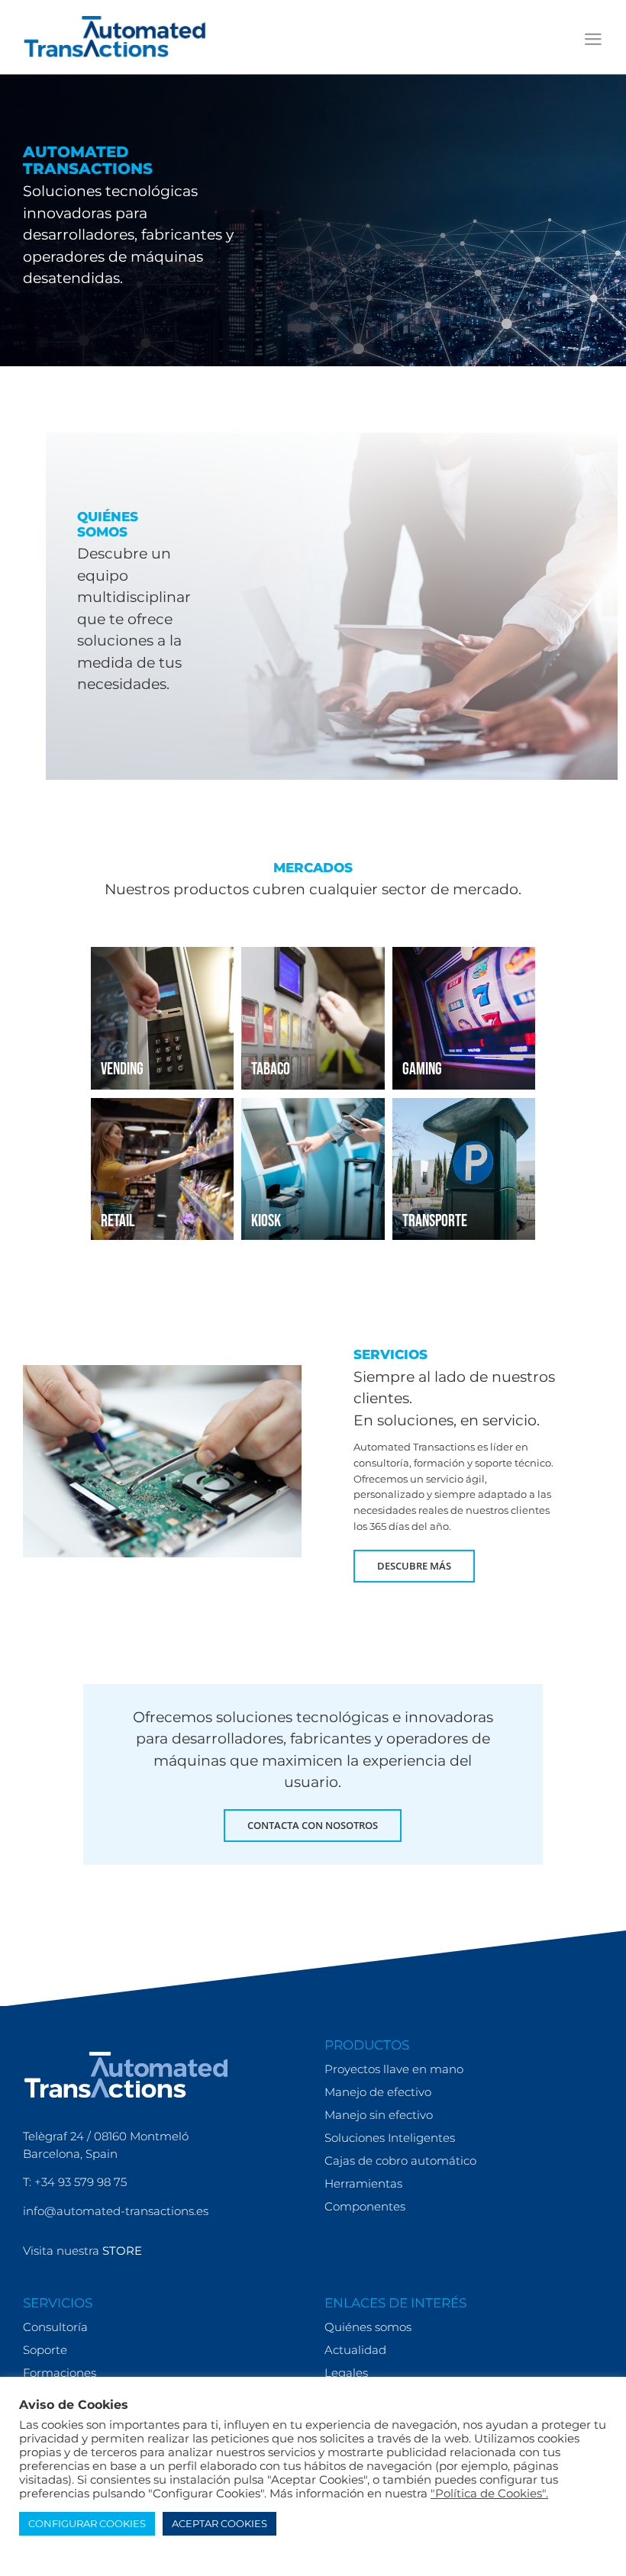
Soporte (45, 2350)
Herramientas (363, 2183)
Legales (346, 2373)
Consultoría (55, 2327)
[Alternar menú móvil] (593, 39)
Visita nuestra (82, 2251)
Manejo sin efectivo (379, 2115)
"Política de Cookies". (489, 2494)
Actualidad (355, 2350)
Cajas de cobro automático (400, 2161)
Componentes (365, 2206)
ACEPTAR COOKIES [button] (219, 2523)
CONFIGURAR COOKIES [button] (87, 2523)
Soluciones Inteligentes (390, 2138)
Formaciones (60, 2373)
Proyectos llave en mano (394, 2069)
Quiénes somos (368, 2327)
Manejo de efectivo (378, 2092)
